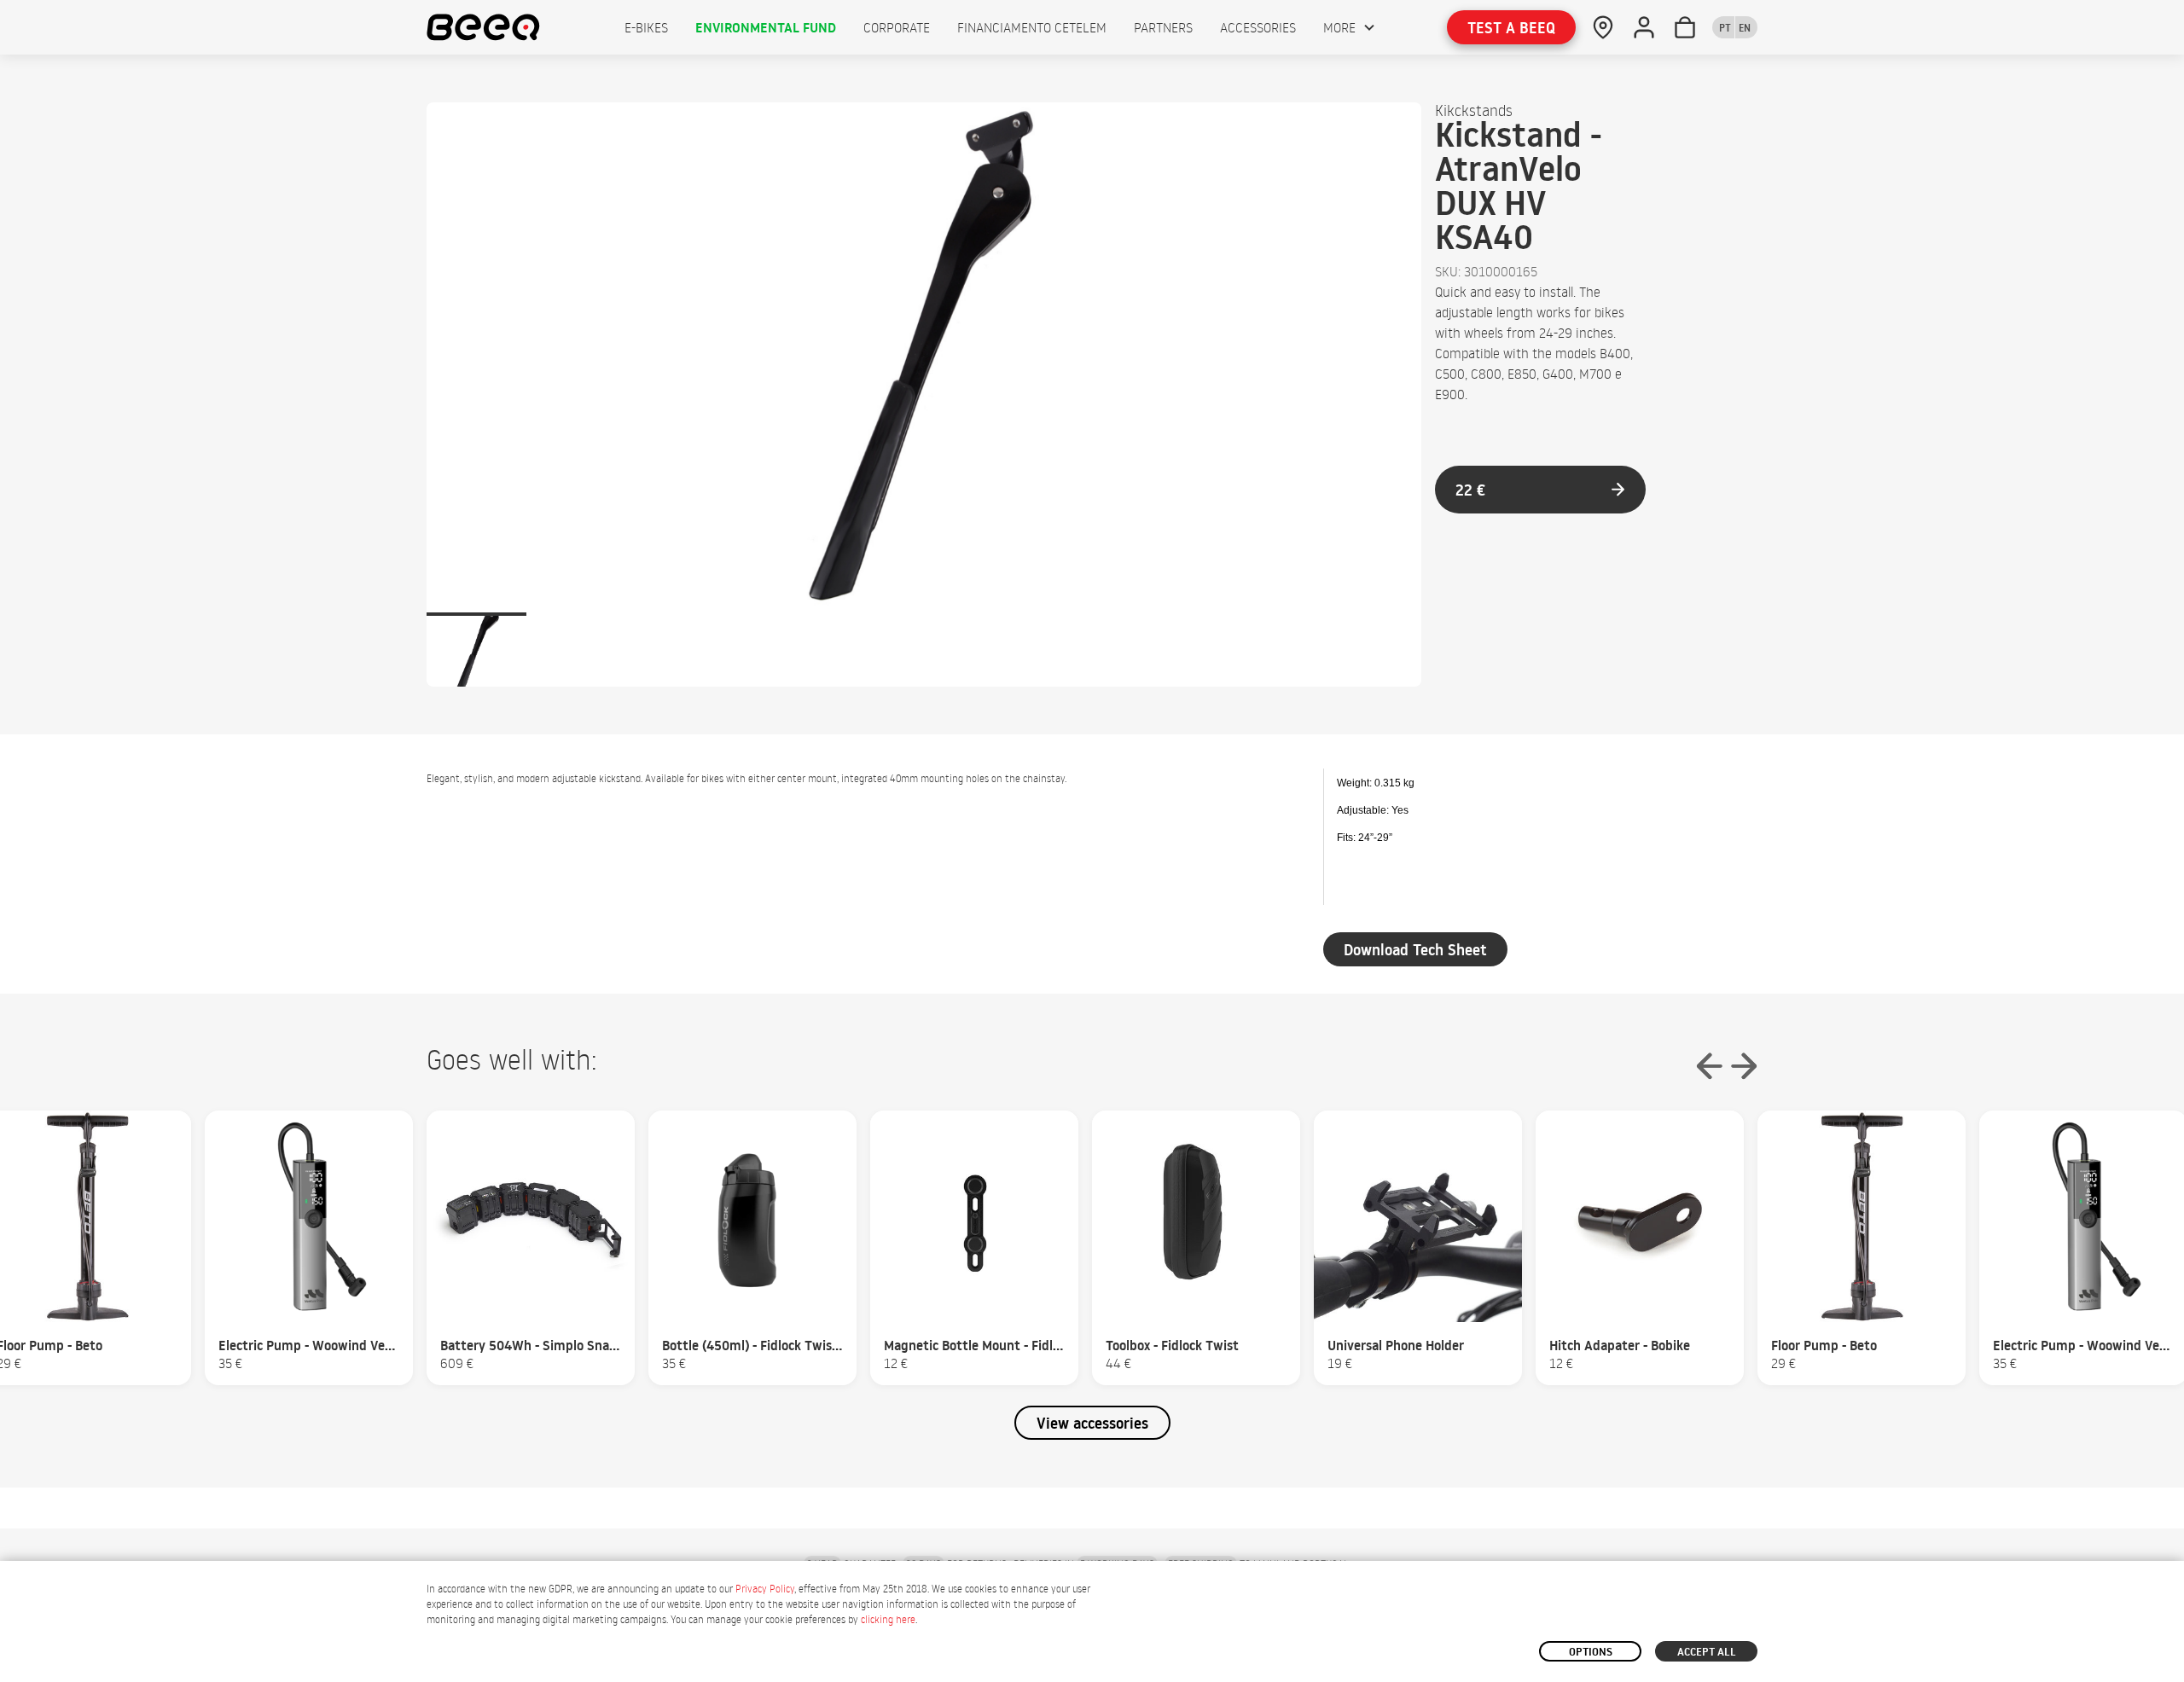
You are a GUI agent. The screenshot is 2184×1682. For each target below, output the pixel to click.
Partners (1163, 27)
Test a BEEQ (1511, 28)
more (1339, 27)
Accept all (1707, 1651)
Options (1591, 1651)
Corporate (897, 27)
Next (1744, 1066)
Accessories (1258, 27)
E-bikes (646, 27)
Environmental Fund (766, 27)
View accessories (1092, 1423)
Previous (1710, 1066)
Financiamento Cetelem (1032, 27)
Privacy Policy (765, 1589)
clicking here (888, 1619)
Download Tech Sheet (1415, 950)
